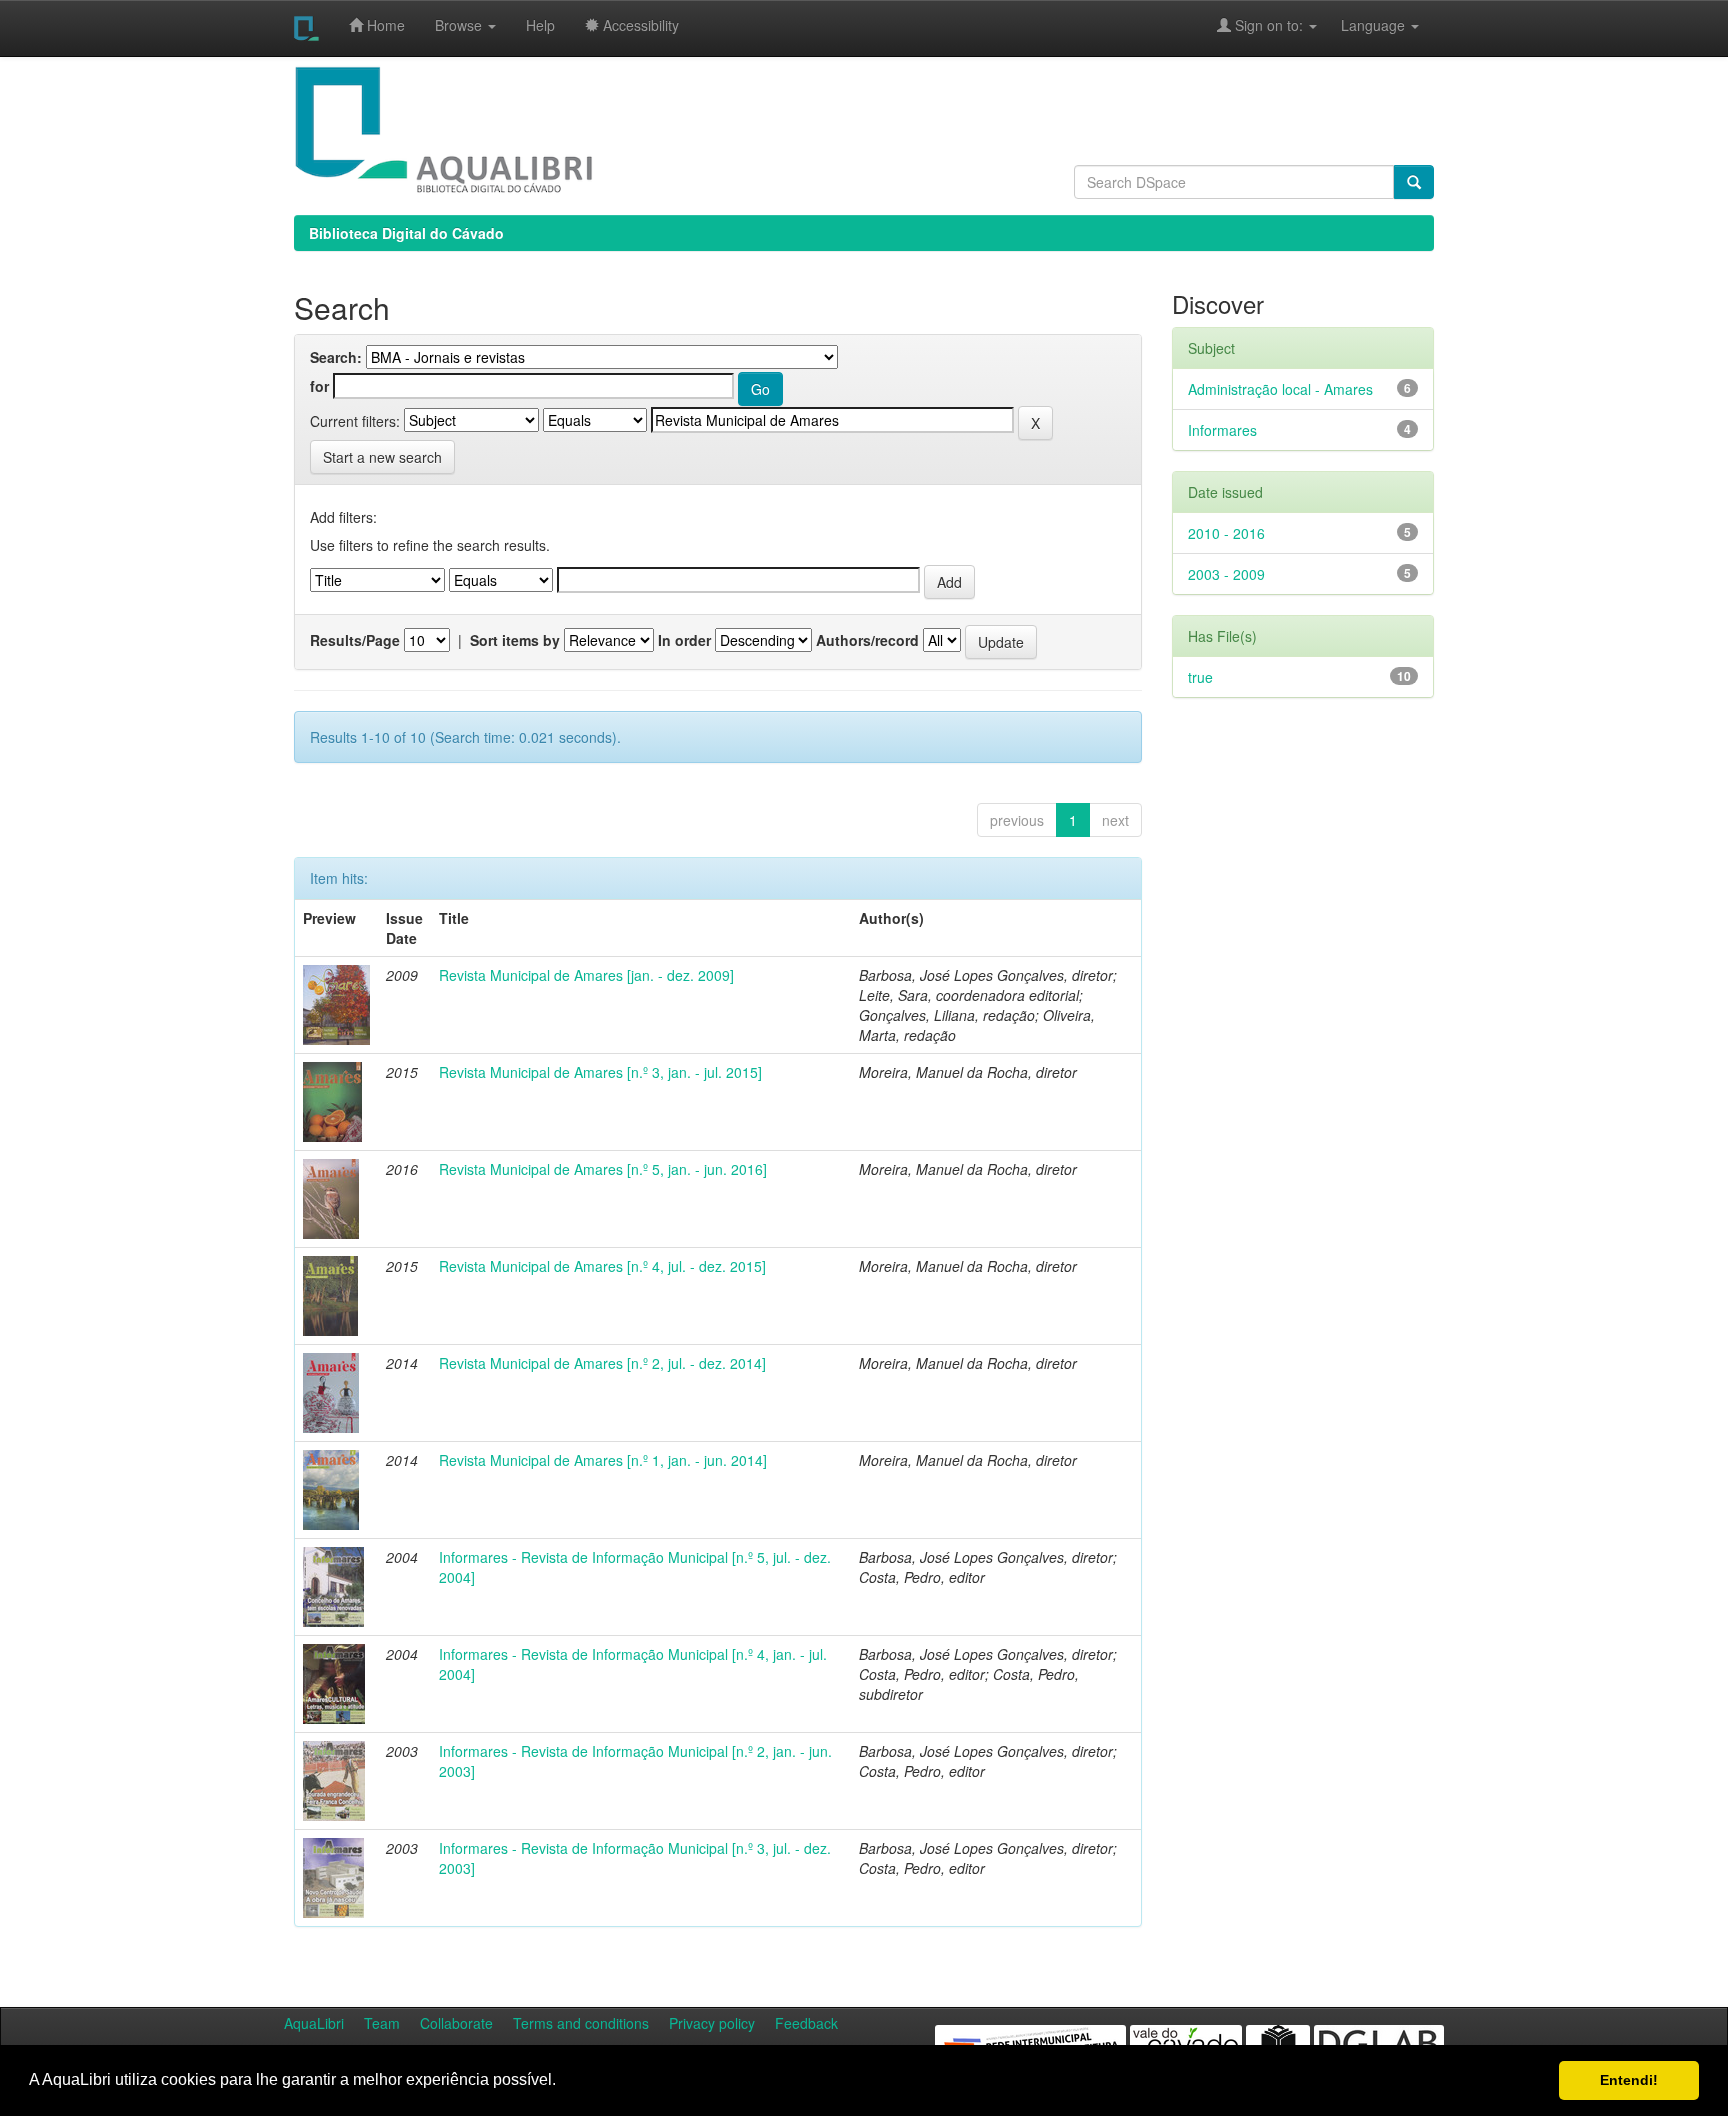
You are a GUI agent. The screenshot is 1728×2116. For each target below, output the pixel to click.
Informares (1222, 430)
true (1200, 677)
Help (540, 25)
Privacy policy (712, 2023)
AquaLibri (314, 2023)
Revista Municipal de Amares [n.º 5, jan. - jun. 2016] (603, 1169)
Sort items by (515, 640)
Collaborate (456, 2023)
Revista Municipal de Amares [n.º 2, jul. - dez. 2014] (602, 1363)
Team (382, 2023)
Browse (460, 25)
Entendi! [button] (1629, 2080)
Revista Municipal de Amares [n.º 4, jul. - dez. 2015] (602, 1266)
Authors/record (867, 640)
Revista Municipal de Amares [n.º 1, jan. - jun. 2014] (603, 1460)
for (319, 386)
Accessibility (639, 25)
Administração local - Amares (1280, 389)
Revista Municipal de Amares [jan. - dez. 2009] (586, 975)
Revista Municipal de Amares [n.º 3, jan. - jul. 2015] (600, 1072)
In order (684, 640)
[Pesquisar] (1414, 182)
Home (384, 25)
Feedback (806, 2023)
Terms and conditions (581, 2023)
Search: (336, 357)
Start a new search (382, 457)
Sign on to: (1269, 25)
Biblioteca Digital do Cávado (406, 233)
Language (1363, 25)
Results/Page (355, 640)
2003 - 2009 (1226, 574)
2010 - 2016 (1226, 533)
